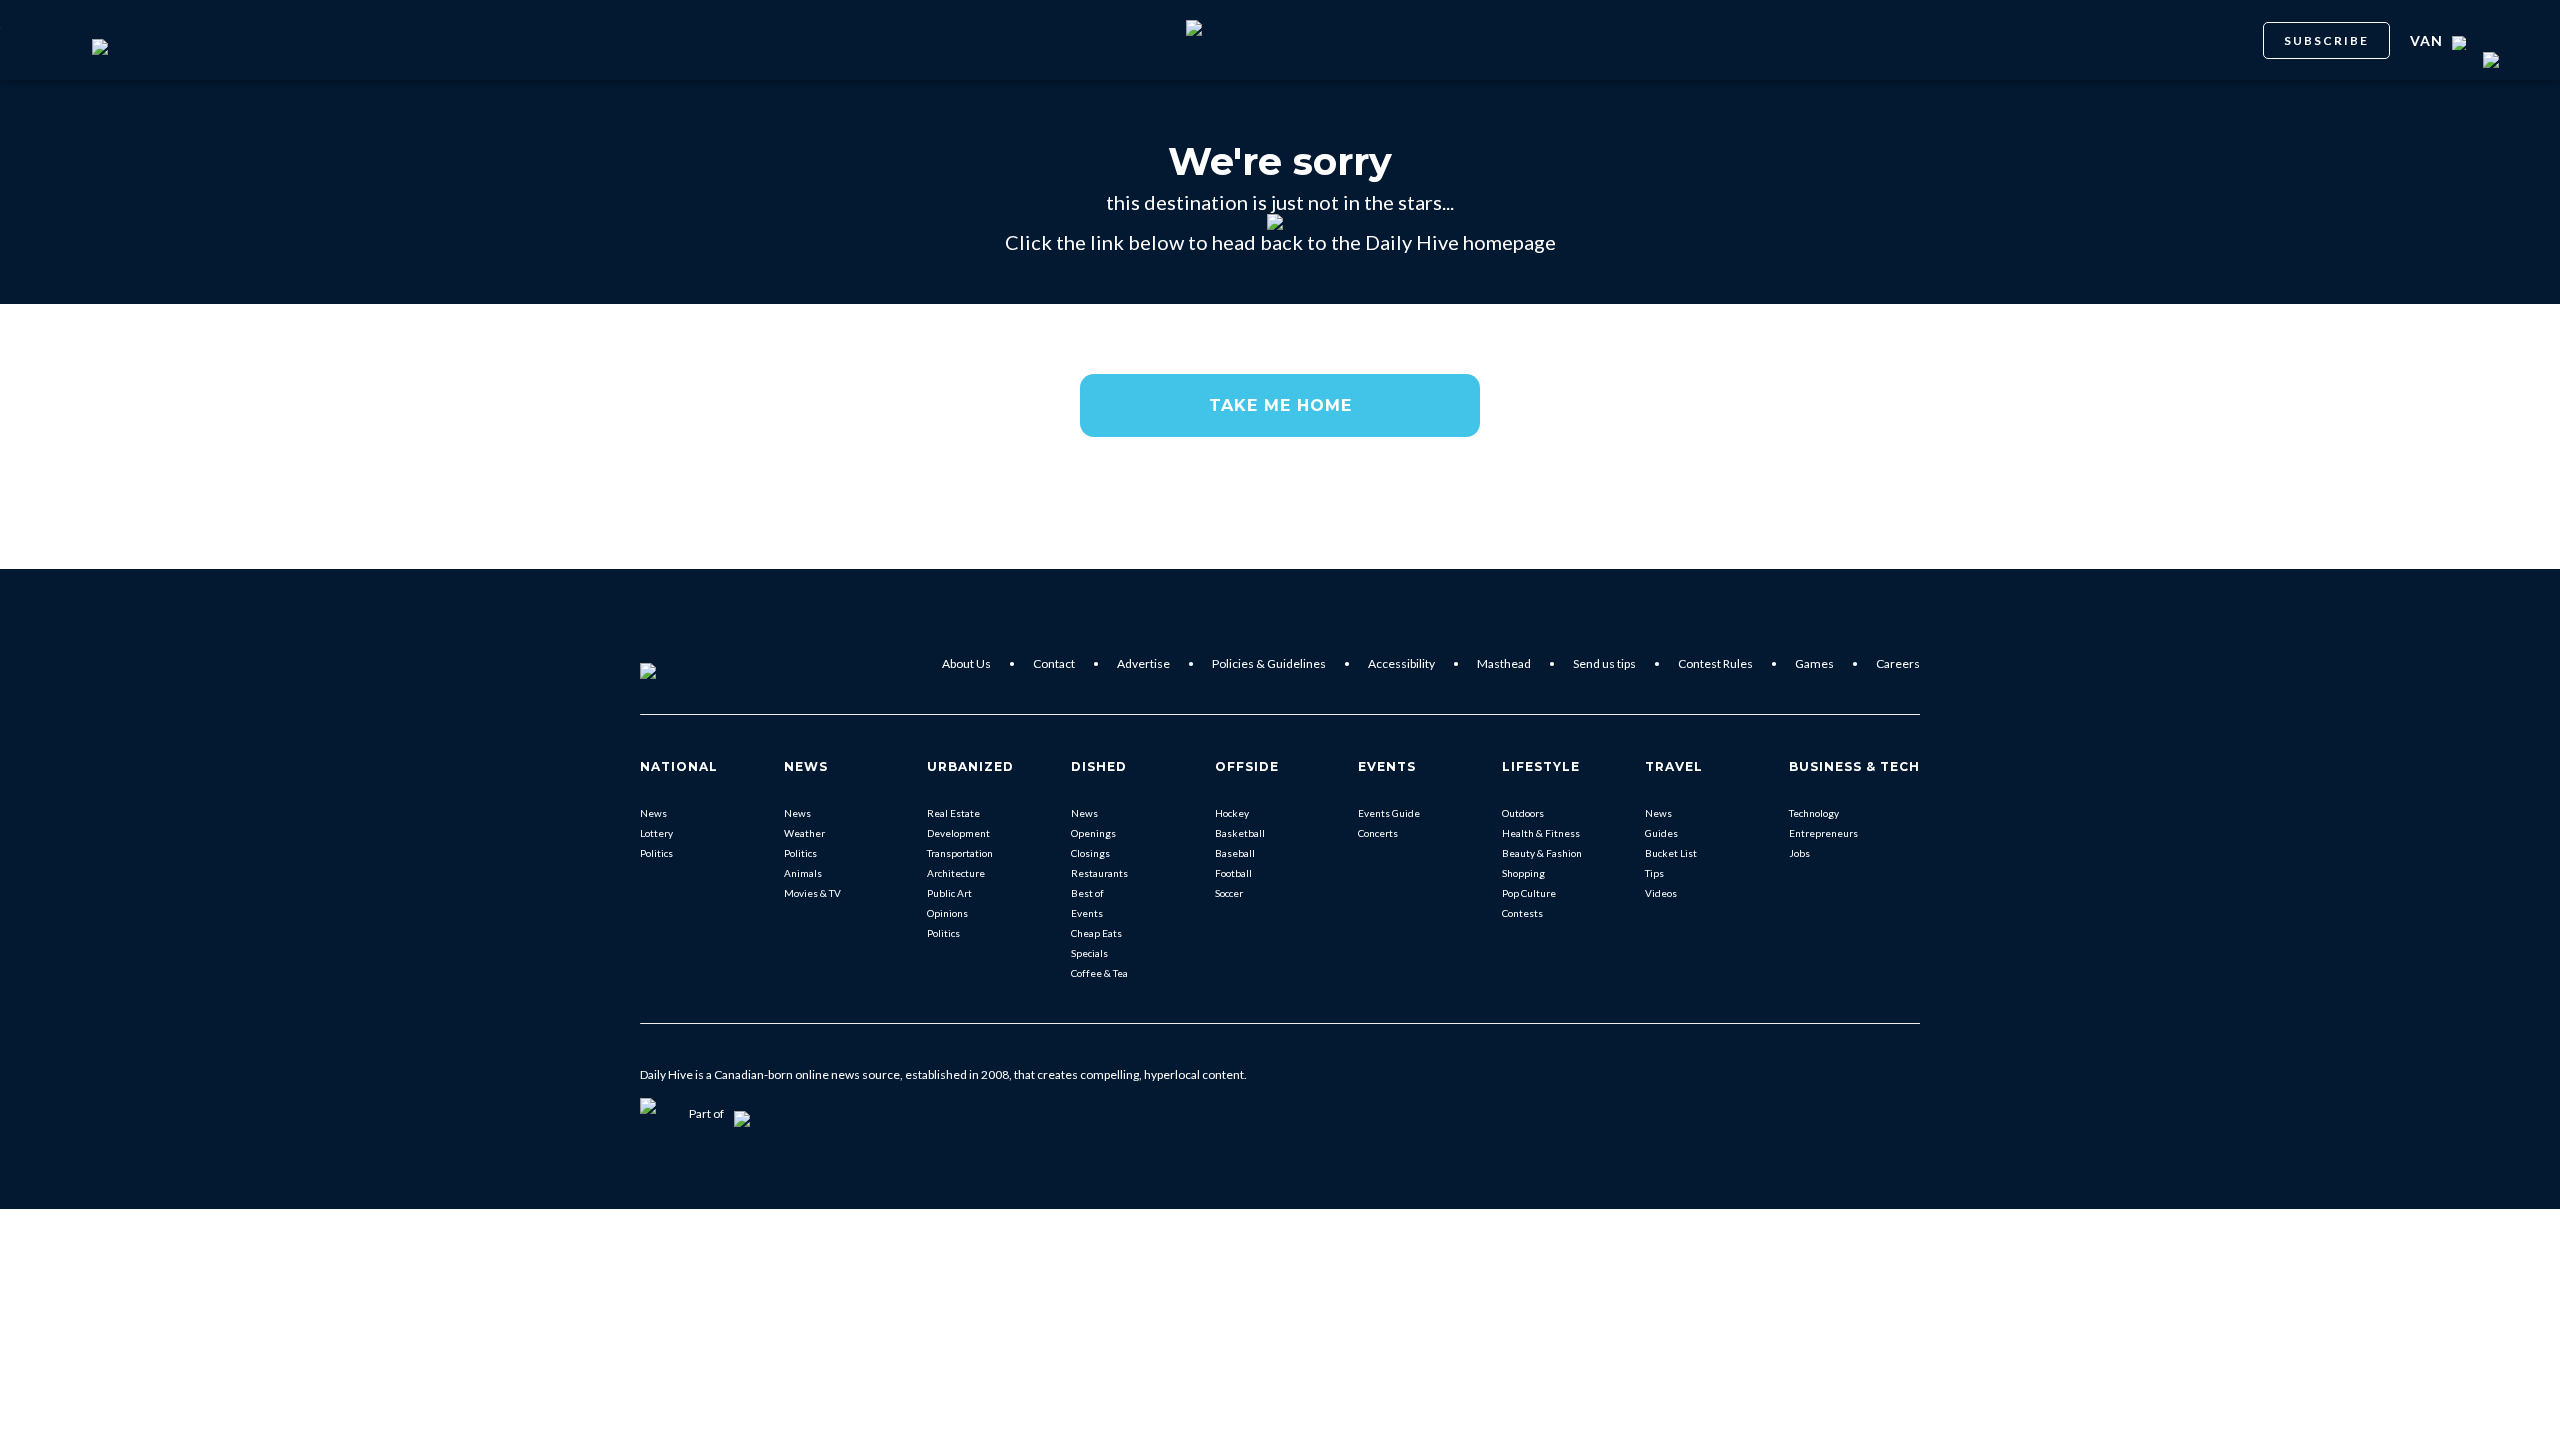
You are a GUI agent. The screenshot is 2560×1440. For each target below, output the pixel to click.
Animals (803, 873)
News (653, 813)
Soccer (1229, 893)
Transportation (960, 853)
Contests (1522, 913)
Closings (1090, 853)
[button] (1280, 405)
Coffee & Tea (1099, 973)
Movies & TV (812, 893)
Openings (1093, 833)
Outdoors (1523, 813)
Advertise (1143, 663)
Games (1814, 663)
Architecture (956, 873)
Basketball (1240, 833)
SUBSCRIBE (2326, 40)
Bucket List (1671, 853)
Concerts (1378, 833)
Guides (1661, 833)
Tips (1654, 873)
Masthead (1504, 663)
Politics (656, 853)
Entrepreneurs (1823, 833)
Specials (1089, 953)
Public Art (949, 893)
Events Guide (1389, 813)
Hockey (1232, 813)
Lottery (656, 833)
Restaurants (1099, 873)
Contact (1054, 663)
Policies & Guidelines (1269, 663)
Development (958, 833)
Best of (1087, 893)
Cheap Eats (1096, 933)
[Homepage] (681, 664)
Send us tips (1604, 663)
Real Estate (953, 813)
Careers (1898, 663)
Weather (804, 833)
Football (1233, 873)
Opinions (947, 913)
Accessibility (1401, 663)
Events (1087, 913)
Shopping (1523, 873)
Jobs (1799, 853)
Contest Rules (1715, 663)
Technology (1814, 813)
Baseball (1235, 853)
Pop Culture (1529, 893)
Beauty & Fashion (1542, 853)
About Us (966, 663)
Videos (1661, 893)
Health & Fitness (1541, 833)
